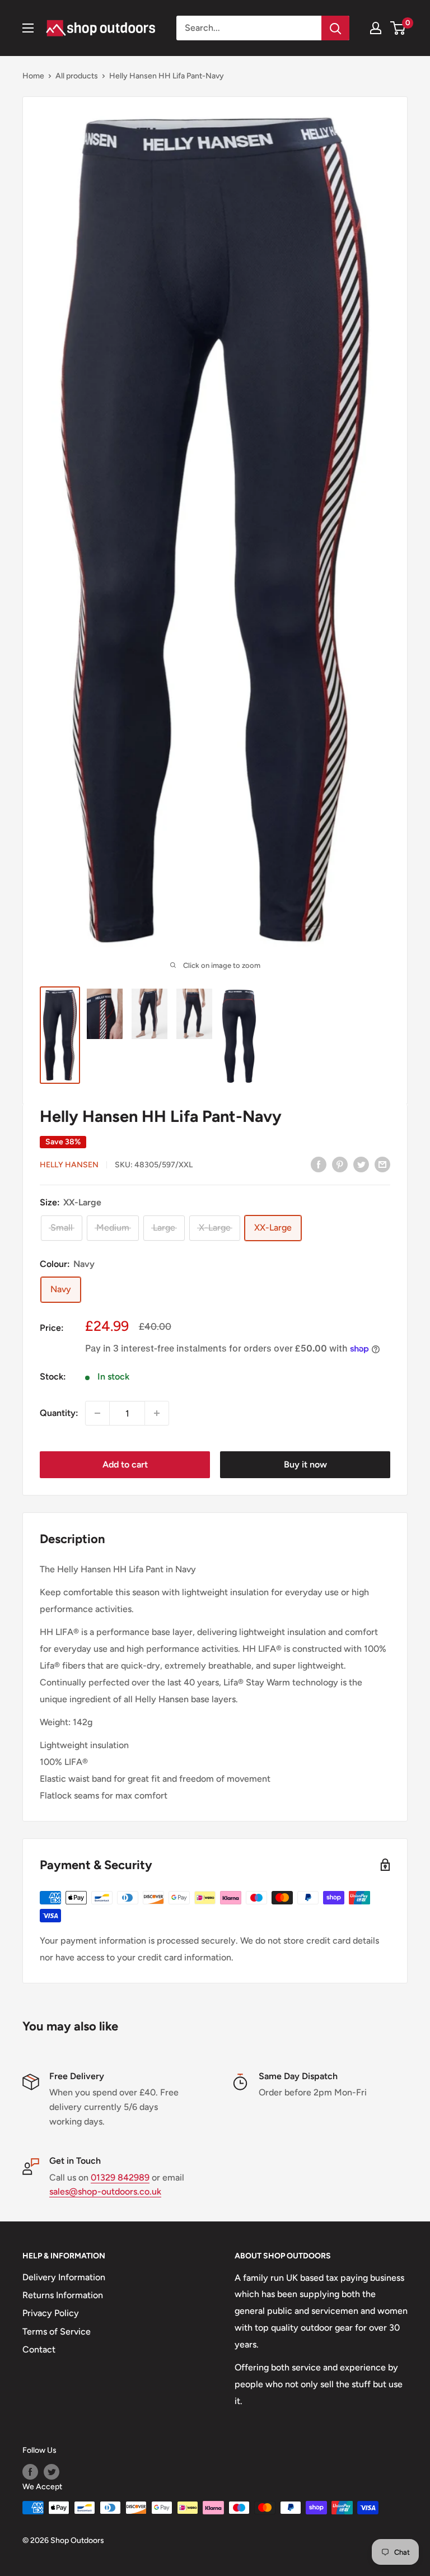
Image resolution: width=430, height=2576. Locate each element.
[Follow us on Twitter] (52, 2472)
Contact (39, 2349)
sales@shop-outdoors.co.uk (105, 2191)
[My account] (376, 28)
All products (77, 76)
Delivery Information (64, 2277)
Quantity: (59, 1413)
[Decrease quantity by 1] (97, 1413)
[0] (398, 28)
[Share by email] (382, 1164)
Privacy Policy (51, 2313)
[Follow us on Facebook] (30, 2472)
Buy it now (305, 1464)
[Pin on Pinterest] (340, 1164)
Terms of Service (57, 2332)
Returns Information (63, 2295)
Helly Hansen (69, 1165)
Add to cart (125, 1464)
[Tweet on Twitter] (361, 1164)
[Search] (335, 28)
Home (33, 76)
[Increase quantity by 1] (157, 1413)
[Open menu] (28, 28)
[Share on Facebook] (319, 1164)
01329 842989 (120, 2177)
